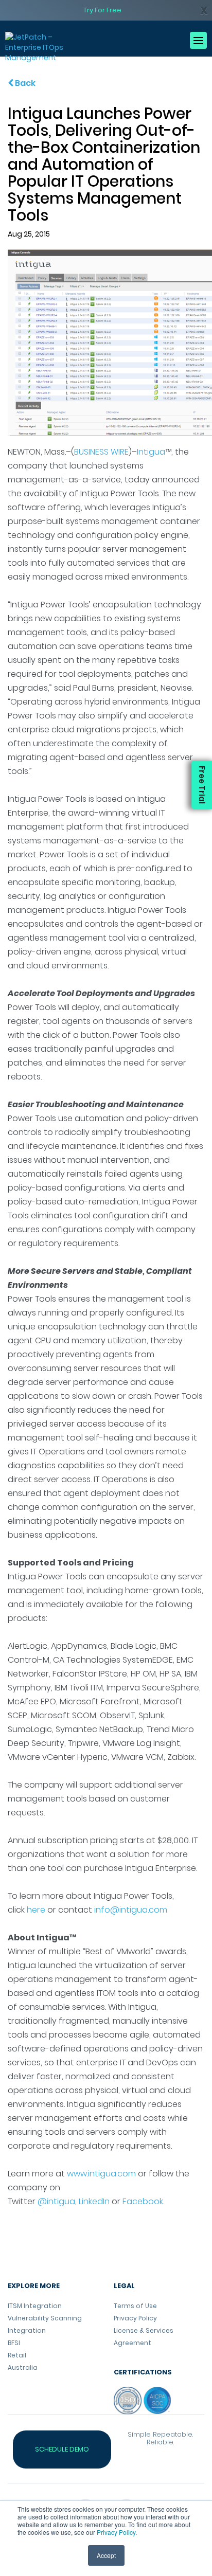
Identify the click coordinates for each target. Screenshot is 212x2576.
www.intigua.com (101, 2174)
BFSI (14, 2343)
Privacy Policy (116, 2532)
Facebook (143, 2201)
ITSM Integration (35, 2306)
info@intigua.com (131, 1910)
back (24, 83)
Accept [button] (106, 2555)
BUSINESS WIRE (101, 452)
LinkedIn (94, 2201)
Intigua (151, 452)
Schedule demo (62, 2449)
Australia (23, 2367)
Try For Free (102, 10)
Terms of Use (135, 2306)
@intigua (56, 2201)
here (36, 1910)
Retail (17, 2355)
